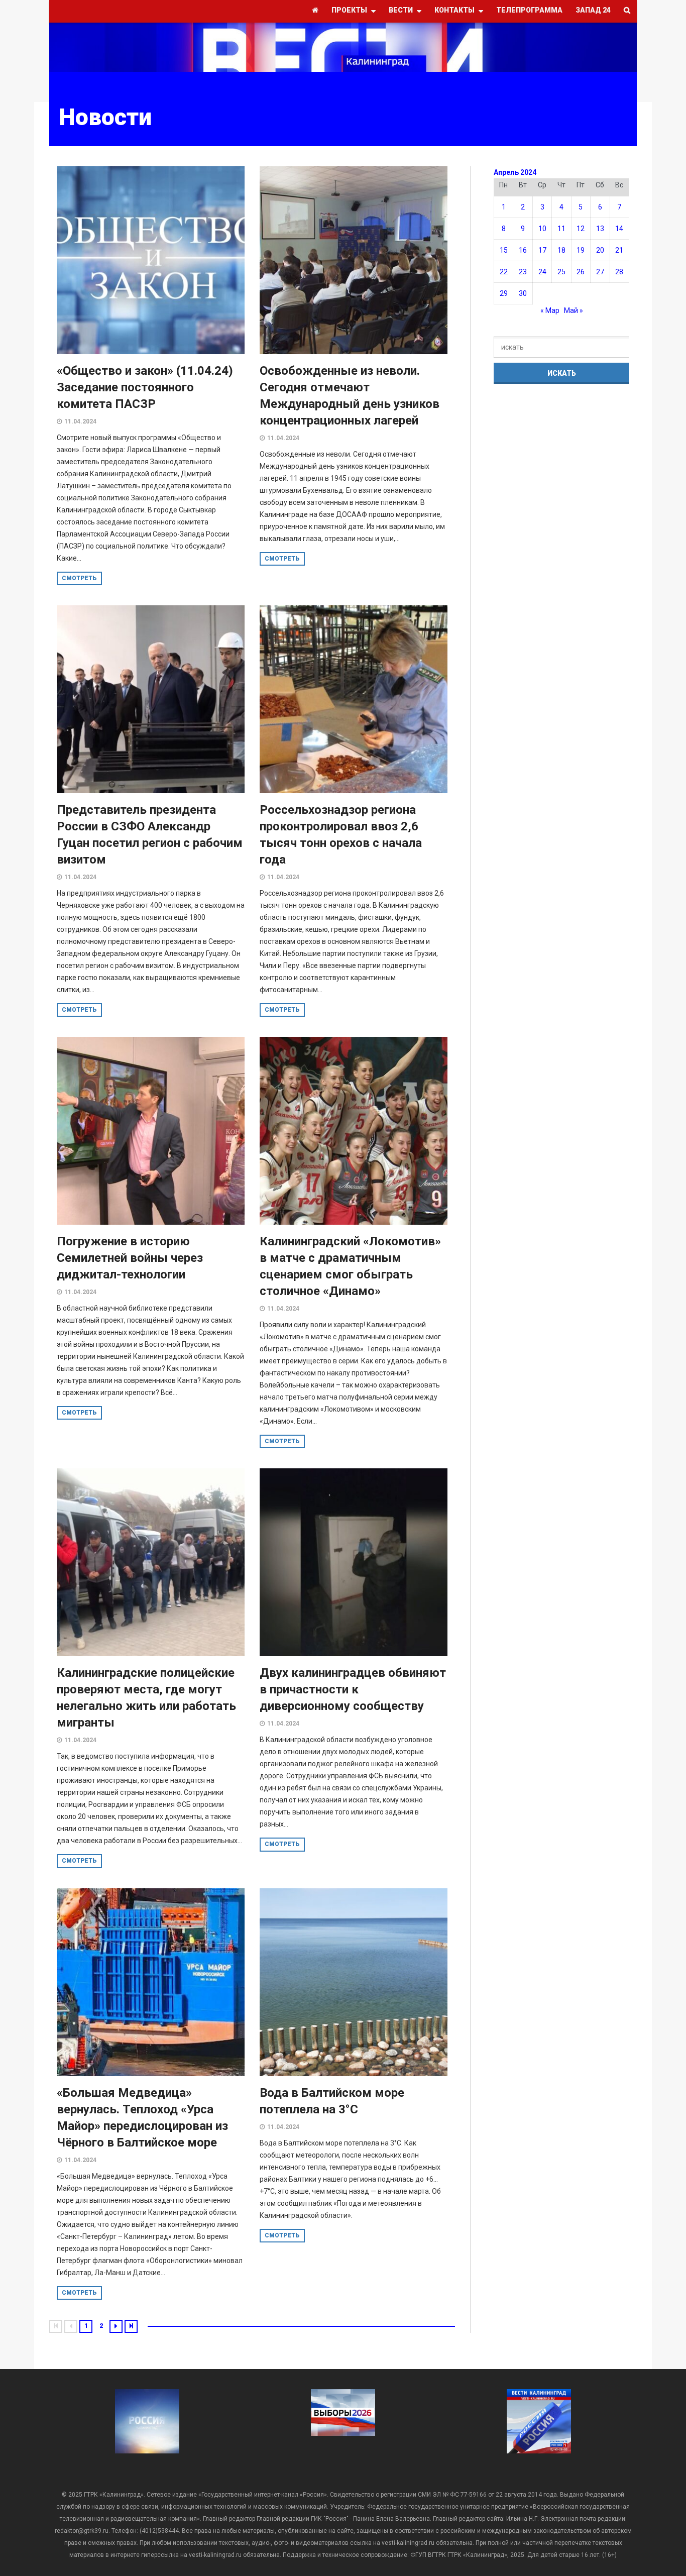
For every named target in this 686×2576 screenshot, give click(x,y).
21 (619, 250)
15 (504, 250)
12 (581, 229)
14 (619, 229)
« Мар (550, 310)
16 (523, 250)
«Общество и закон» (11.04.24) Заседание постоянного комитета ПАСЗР (145, 387)
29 (504, 293)
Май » (574, 310)
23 (523, 272)
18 (561, 250)
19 (581, 250)
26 (581, 272)
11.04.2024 (80, 421)
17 (542, 250)
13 (600, 229)
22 (504, 272)
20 (600, 250)
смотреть (79, 578)
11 (561, 229)
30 (523, 293)
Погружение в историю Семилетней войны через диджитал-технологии (130, 1258)
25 (561, 272)
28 (619, 272)
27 (600, 272)
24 (542, 272)
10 (542, 229)
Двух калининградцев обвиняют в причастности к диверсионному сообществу (353, 1689)
